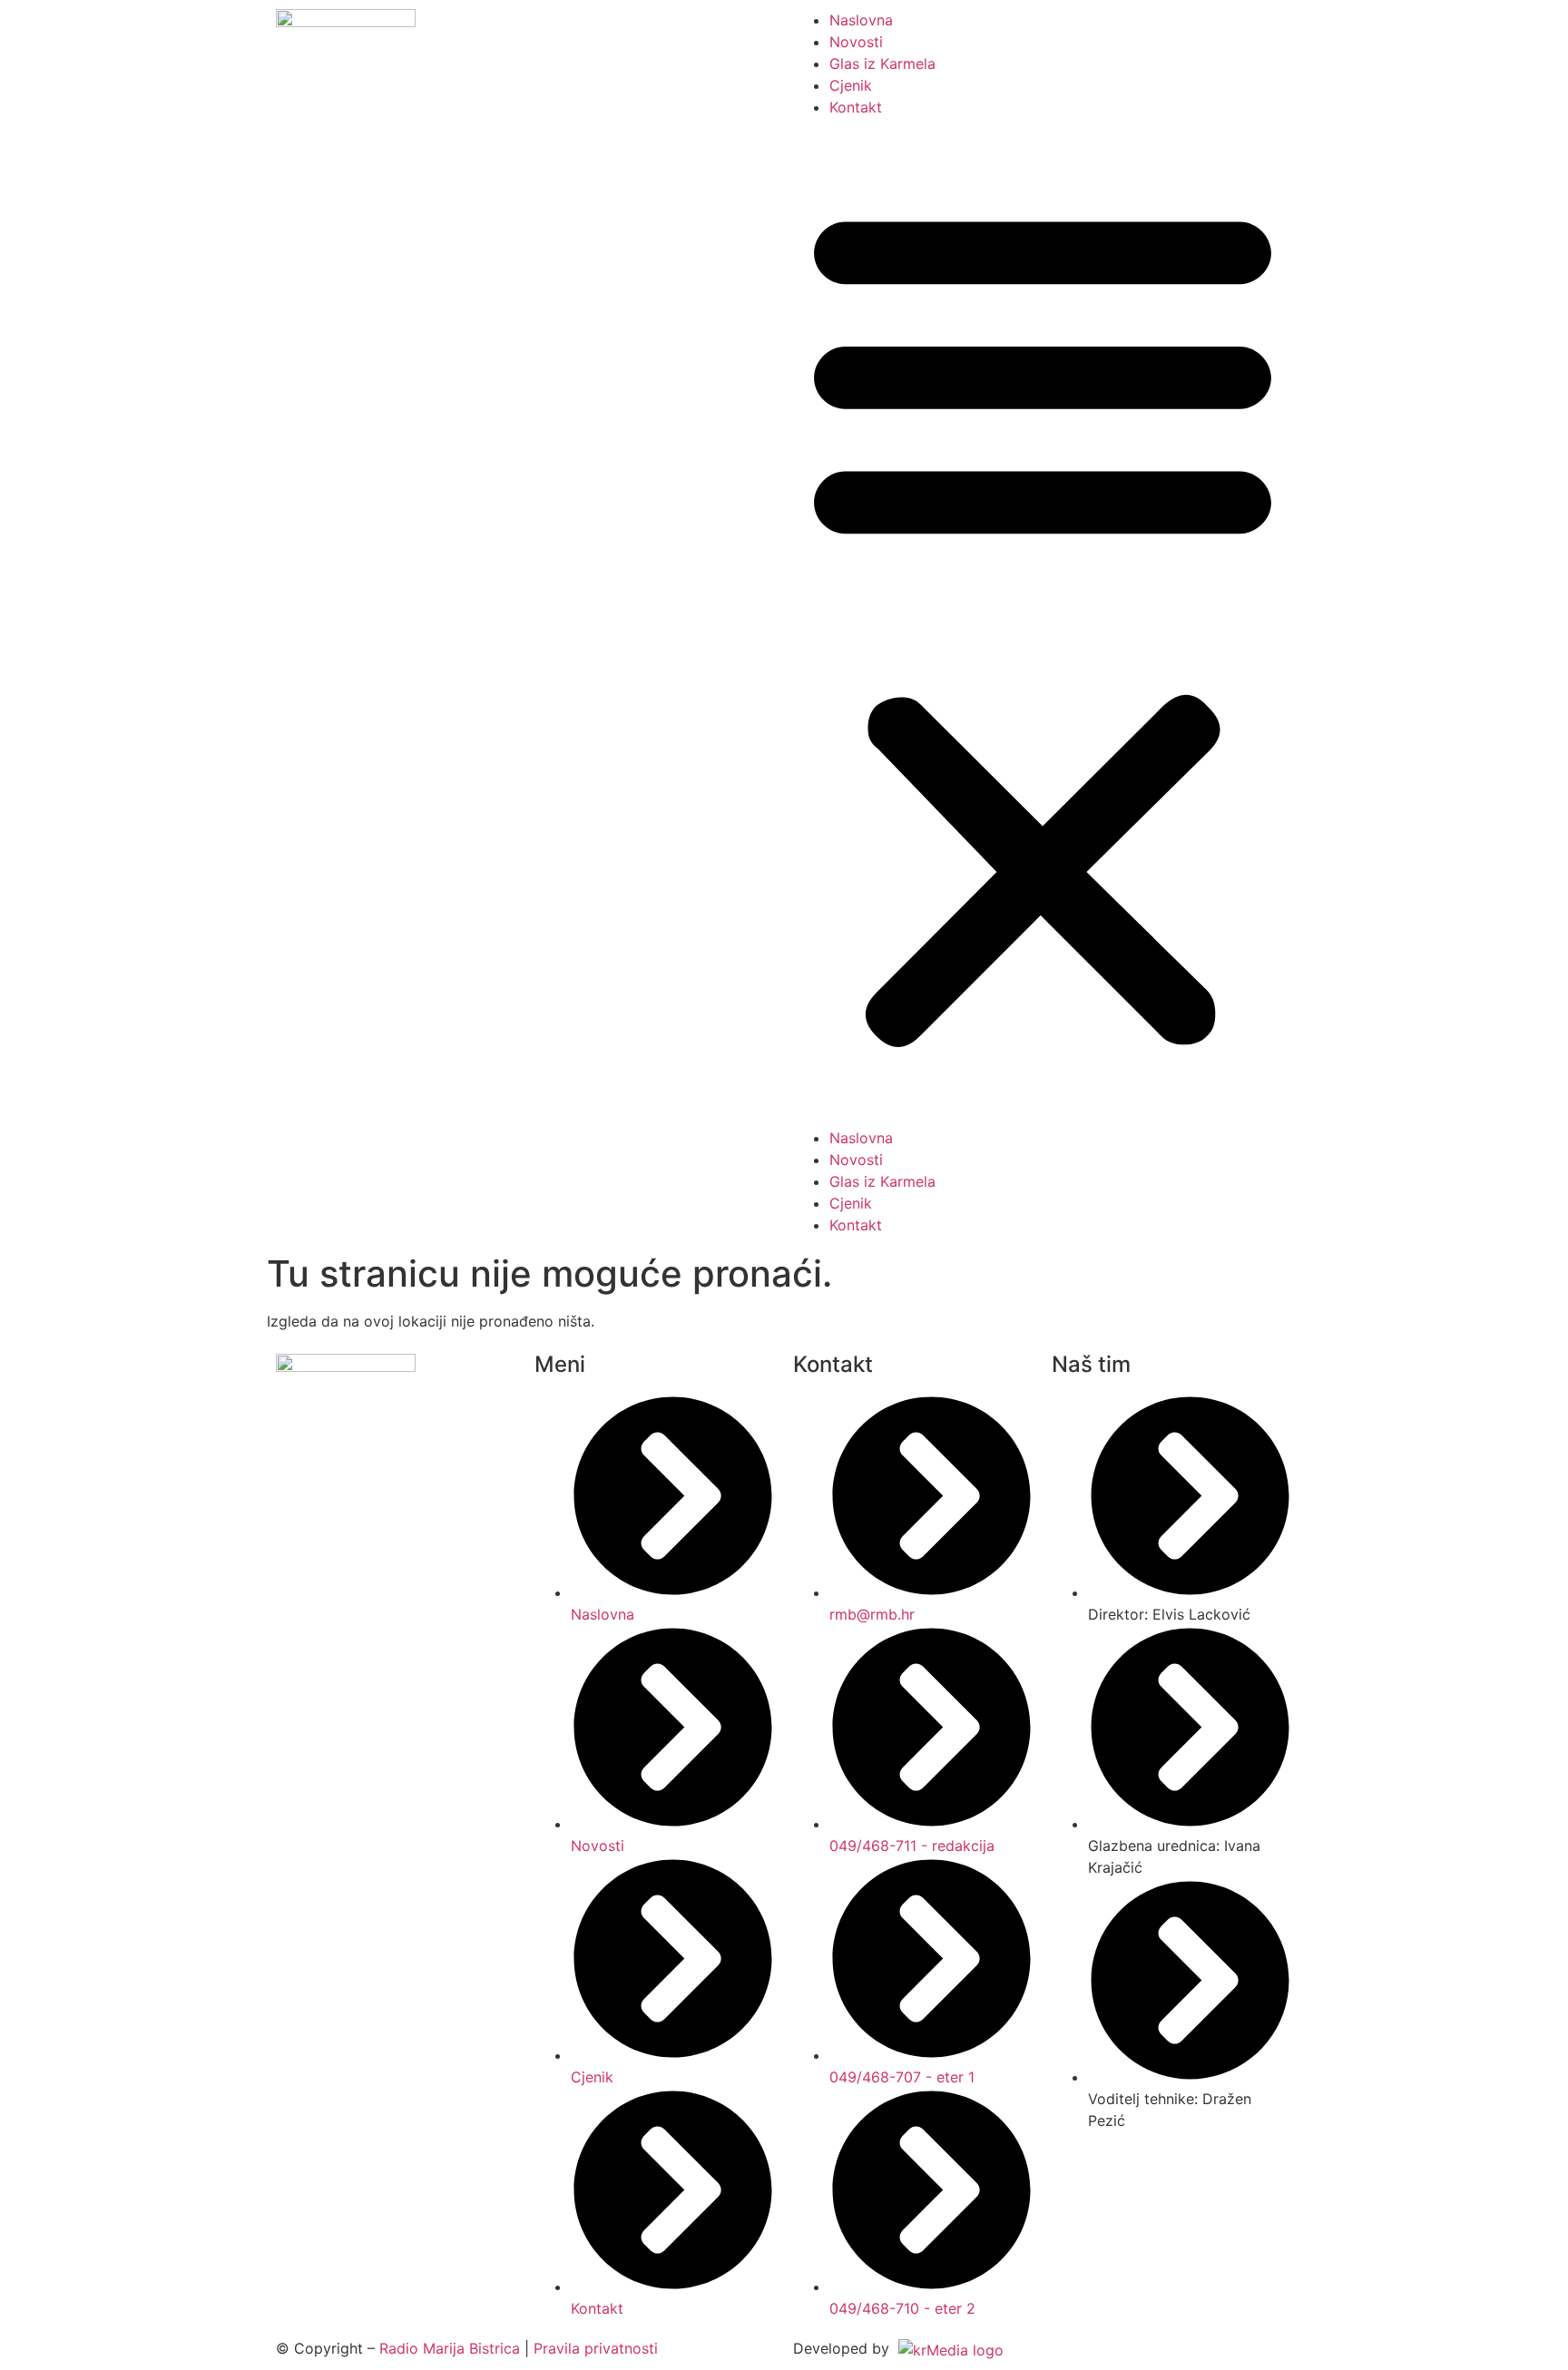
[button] (1043, 622)
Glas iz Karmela (882, 64)
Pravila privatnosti (596, 2348)
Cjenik (851, 85)
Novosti (856, 42)
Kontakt (856, 107)
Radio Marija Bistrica (450, 2348)
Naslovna (861, 20)
